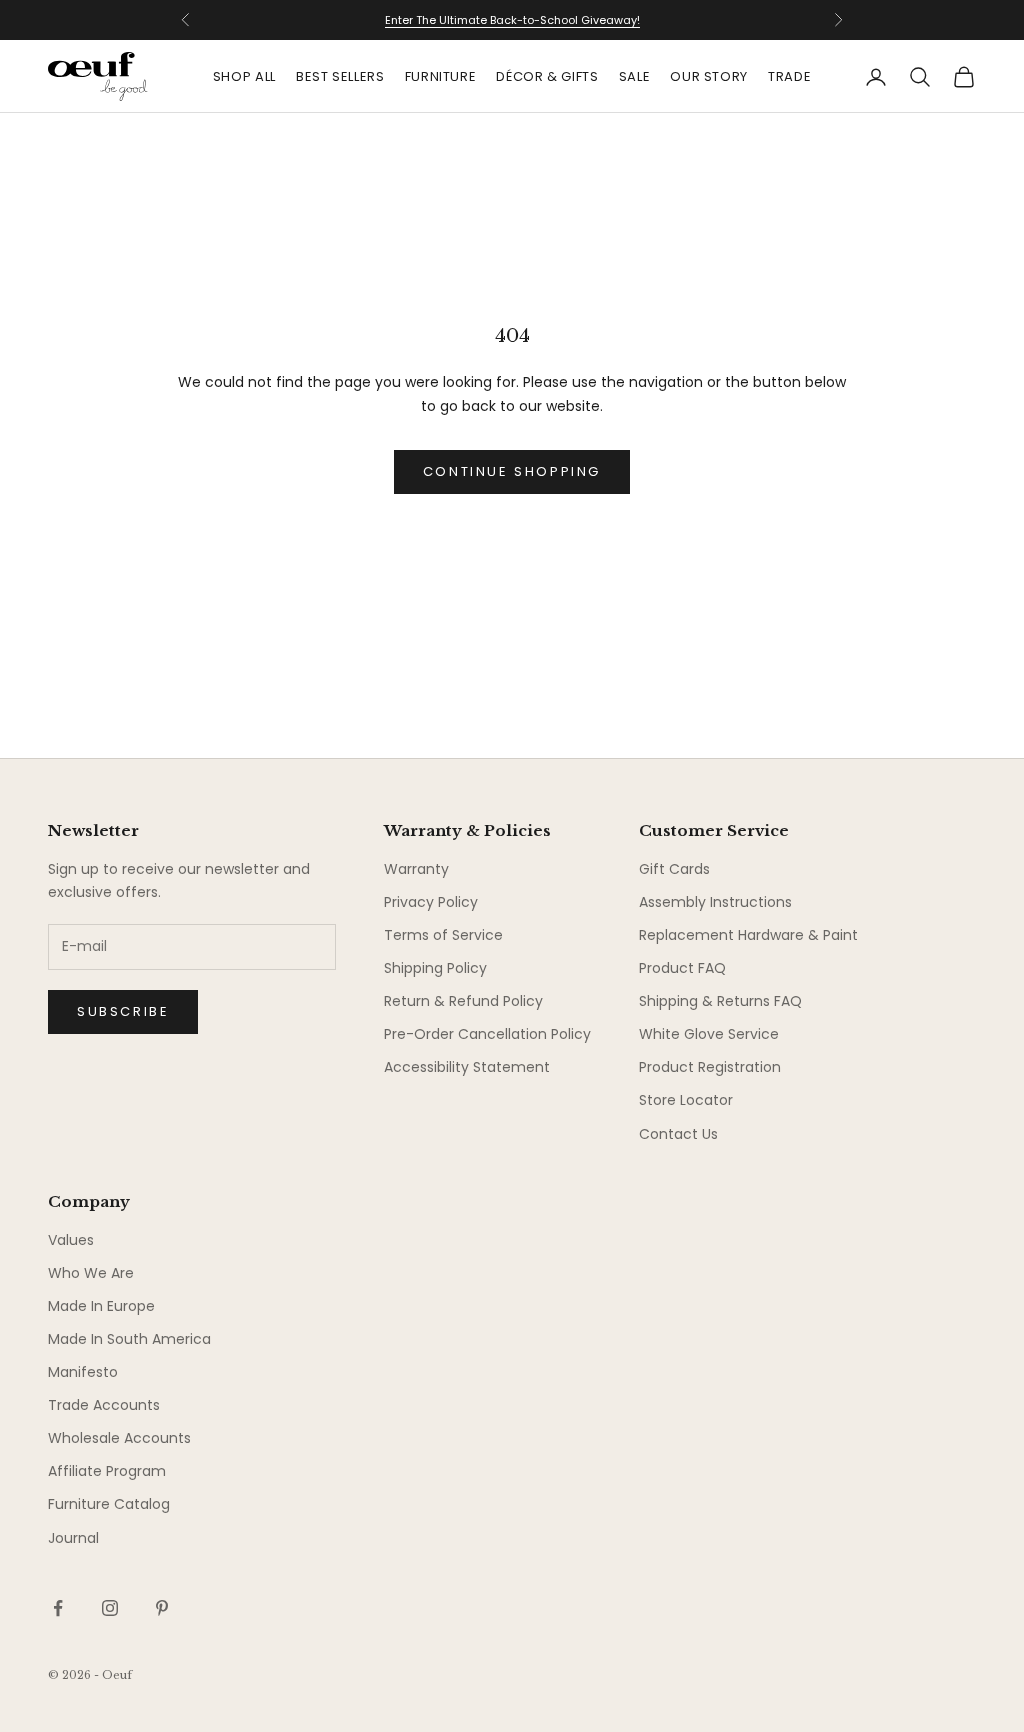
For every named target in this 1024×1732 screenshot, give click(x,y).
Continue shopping (512, 471)
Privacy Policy (431, 902)
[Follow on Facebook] (58, 1608)
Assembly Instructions (715, 902)
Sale (635, 76)
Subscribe (123, 1011)
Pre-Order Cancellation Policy (487, 1034)
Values (71, 1240)
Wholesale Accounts (119, 1438)
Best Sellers (340, 76)
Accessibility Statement (467, 1067)
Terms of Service (443, 935)
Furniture (441, 76)
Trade (789, 76)
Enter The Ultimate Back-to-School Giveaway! (512, 10)
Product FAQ (682, 968)
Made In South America (129, 1339)
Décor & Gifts (547, 76)
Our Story (709, 76)
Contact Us (678, 1134)
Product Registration (710, 1067)
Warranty (416, 869)
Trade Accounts (104, 1405)
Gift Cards (674, 869)
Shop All (244, 76)
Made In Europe (101, 1306)
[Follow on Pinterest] (162, 1608)
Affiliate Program (107, 1471)
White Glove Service (709, 1034)
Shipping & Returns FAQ (720, 1001)
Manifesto (83, 1372)
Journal (73, 1538)
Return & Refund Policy (463, 1001)
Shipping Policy (435, 968)
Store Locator (686, 1100)
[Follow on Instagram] (110, 1608)
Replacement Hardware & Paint (748, 935)
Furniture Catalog (109, 1504)
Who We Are (91, 1273)
